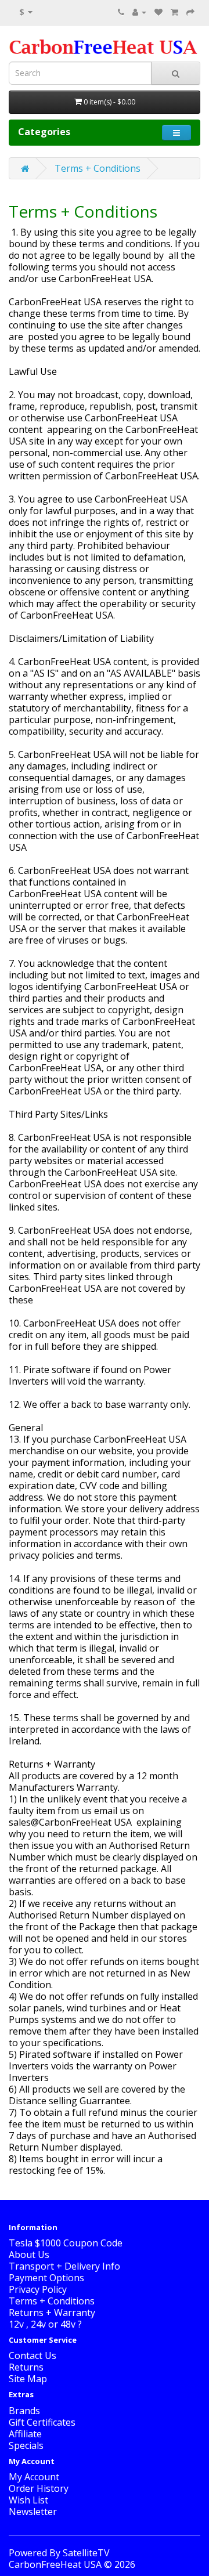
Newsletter (33, 2512)
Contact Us (33, 2355)
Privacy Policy (38, 2289)
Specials (26, 2445)
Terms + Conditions (98, 168)
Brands (24, 2411)
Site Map (28, 2379)
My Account (34, 2477)
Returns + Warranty (52, 2313)
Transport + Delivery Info (64, 2266)
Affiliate (25, 2434)
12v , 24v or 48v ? (45, 2324)
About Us (29, 2255)
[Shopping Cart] (174, 12)
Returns (26, 2367)
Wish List (28, 2500)
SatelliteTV (86, 2553)
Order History (39, 2488)
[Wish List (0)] (158, 12)
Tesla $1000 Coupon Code (66, 2243)
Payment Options (46, 2278)
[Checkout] (190, 12)
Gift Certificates (42, 2422)
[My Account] (139, 12)
